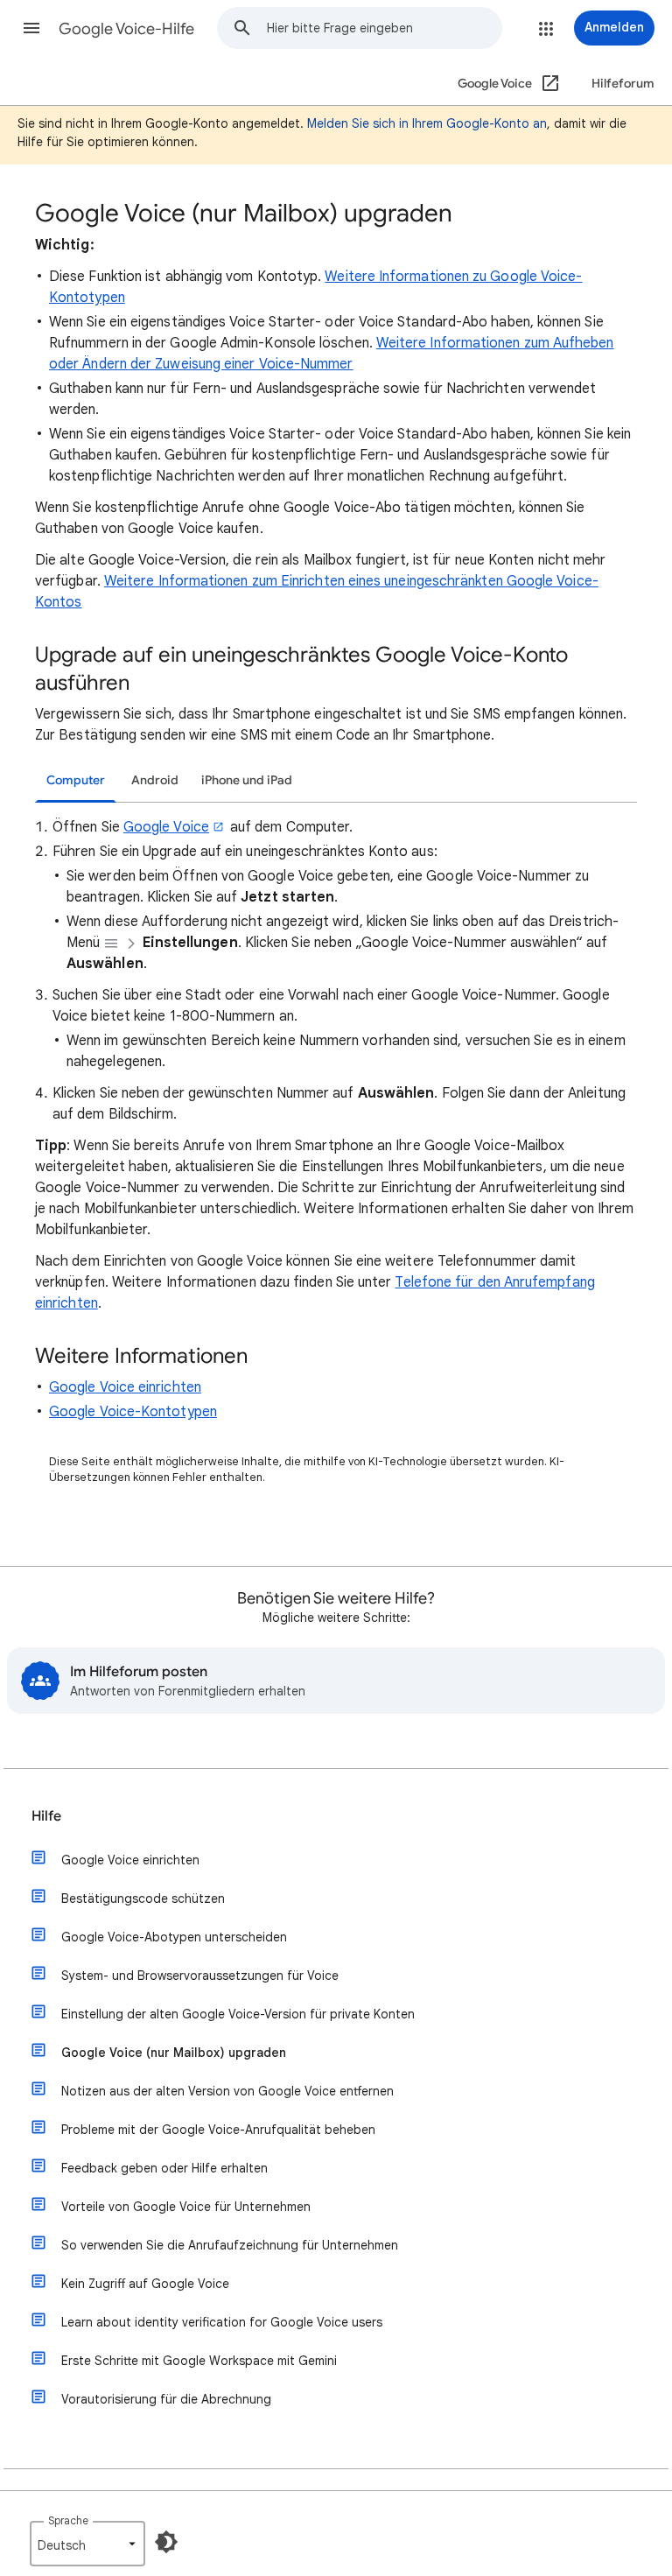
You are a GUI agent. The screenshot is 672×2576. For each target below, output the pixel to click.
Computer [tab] (76, 780)
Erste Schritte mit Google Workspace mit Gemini (199, 2361)
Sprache (68, 2520)
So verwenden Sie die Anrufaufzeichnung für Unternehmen (230, 2245)
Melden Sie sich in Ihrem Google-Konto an (427, 123)
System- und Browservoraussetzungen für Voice (200, 1976)
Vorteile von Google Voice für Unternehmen (186, 2207)
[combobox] (384, 28)
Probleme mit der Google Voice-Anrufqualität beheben (218, 2130)
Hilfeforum (623, 84)
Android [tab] (155, 780)
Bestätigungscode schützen (143, 1899)
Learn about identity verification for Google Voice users (222, 2322)
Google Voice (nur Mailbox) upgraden (174, 2053)
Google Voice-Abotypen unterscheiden (174, 1937)
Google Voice (166, 827)
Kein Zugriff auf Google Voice (145, 2284)
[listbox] (87, 2544)
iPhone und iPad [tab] (247, 780)
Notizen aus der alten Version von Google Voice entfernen (227, 2091)
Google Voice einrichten (125, 1387)
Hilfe (46, 1816)
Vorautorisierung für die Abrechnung (166, 2399)
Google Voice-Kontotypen (133, 1412)
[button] (31, 28)
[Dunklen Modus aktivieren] (166, 2542)
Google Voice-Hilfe (126, 29)
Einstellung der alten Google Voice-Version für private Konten (238, 2014)
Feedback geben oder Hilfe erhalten (164, 2168)
